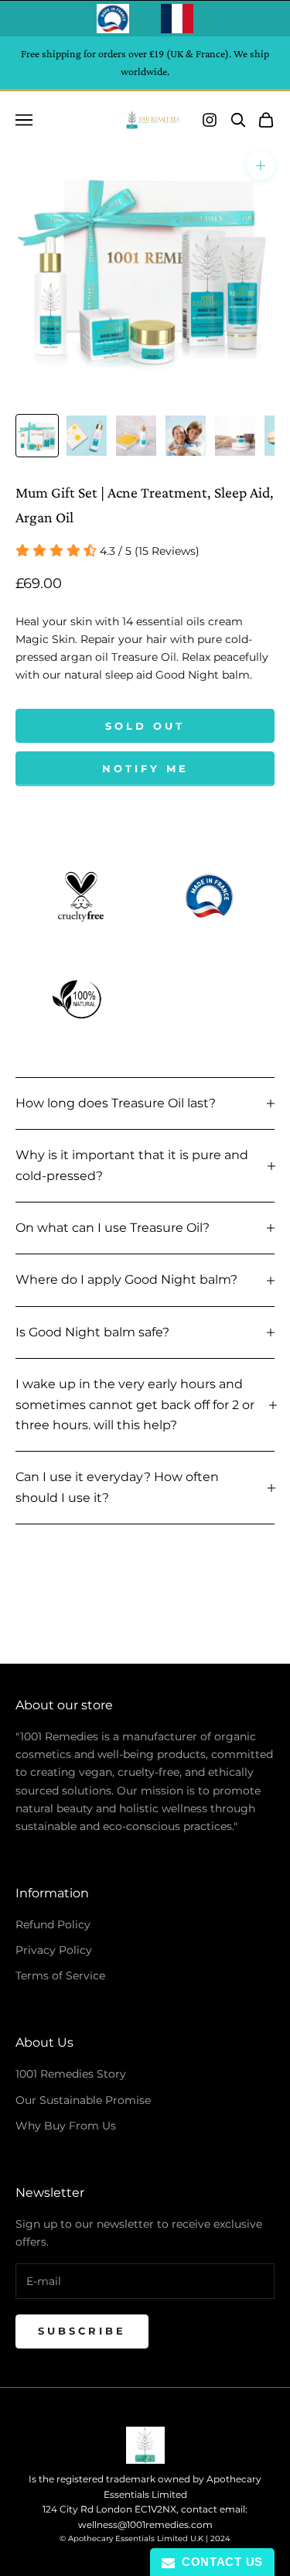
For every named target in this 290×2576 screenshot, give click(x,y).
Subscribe (82, 2331)
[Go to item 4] (186, 436)
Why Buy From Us (66, 2126)
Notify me (145, 768)
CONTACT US (219, 2562)
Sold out (145, 726)
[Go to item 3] (136, 436)
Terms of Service (60, 1976)
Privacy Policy (54, 1950)
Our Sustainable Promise (83, 2100)
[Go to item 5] (235, 436)
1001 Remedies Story (71, 2074)
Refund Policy (53, 1924)
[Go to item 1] (37, 436)
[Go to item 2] (87, 436)
